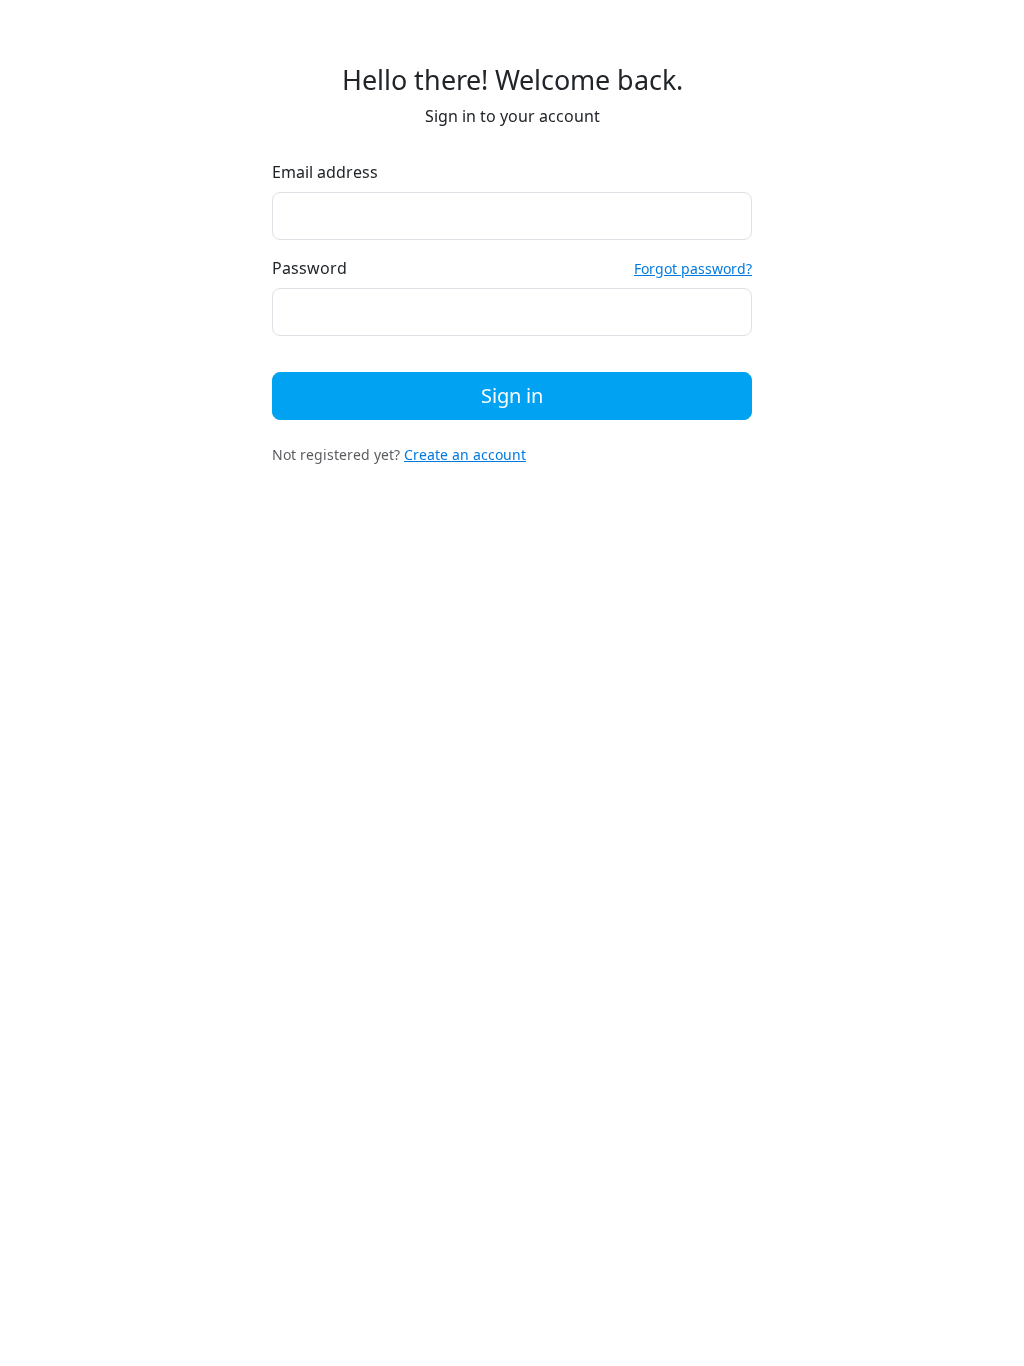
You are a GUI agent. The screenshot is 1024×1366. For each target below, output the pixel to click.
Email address (325, 172)
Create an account (465, 454)
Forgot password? (693, 268)
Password (309, 268)
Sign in (512, 395)
